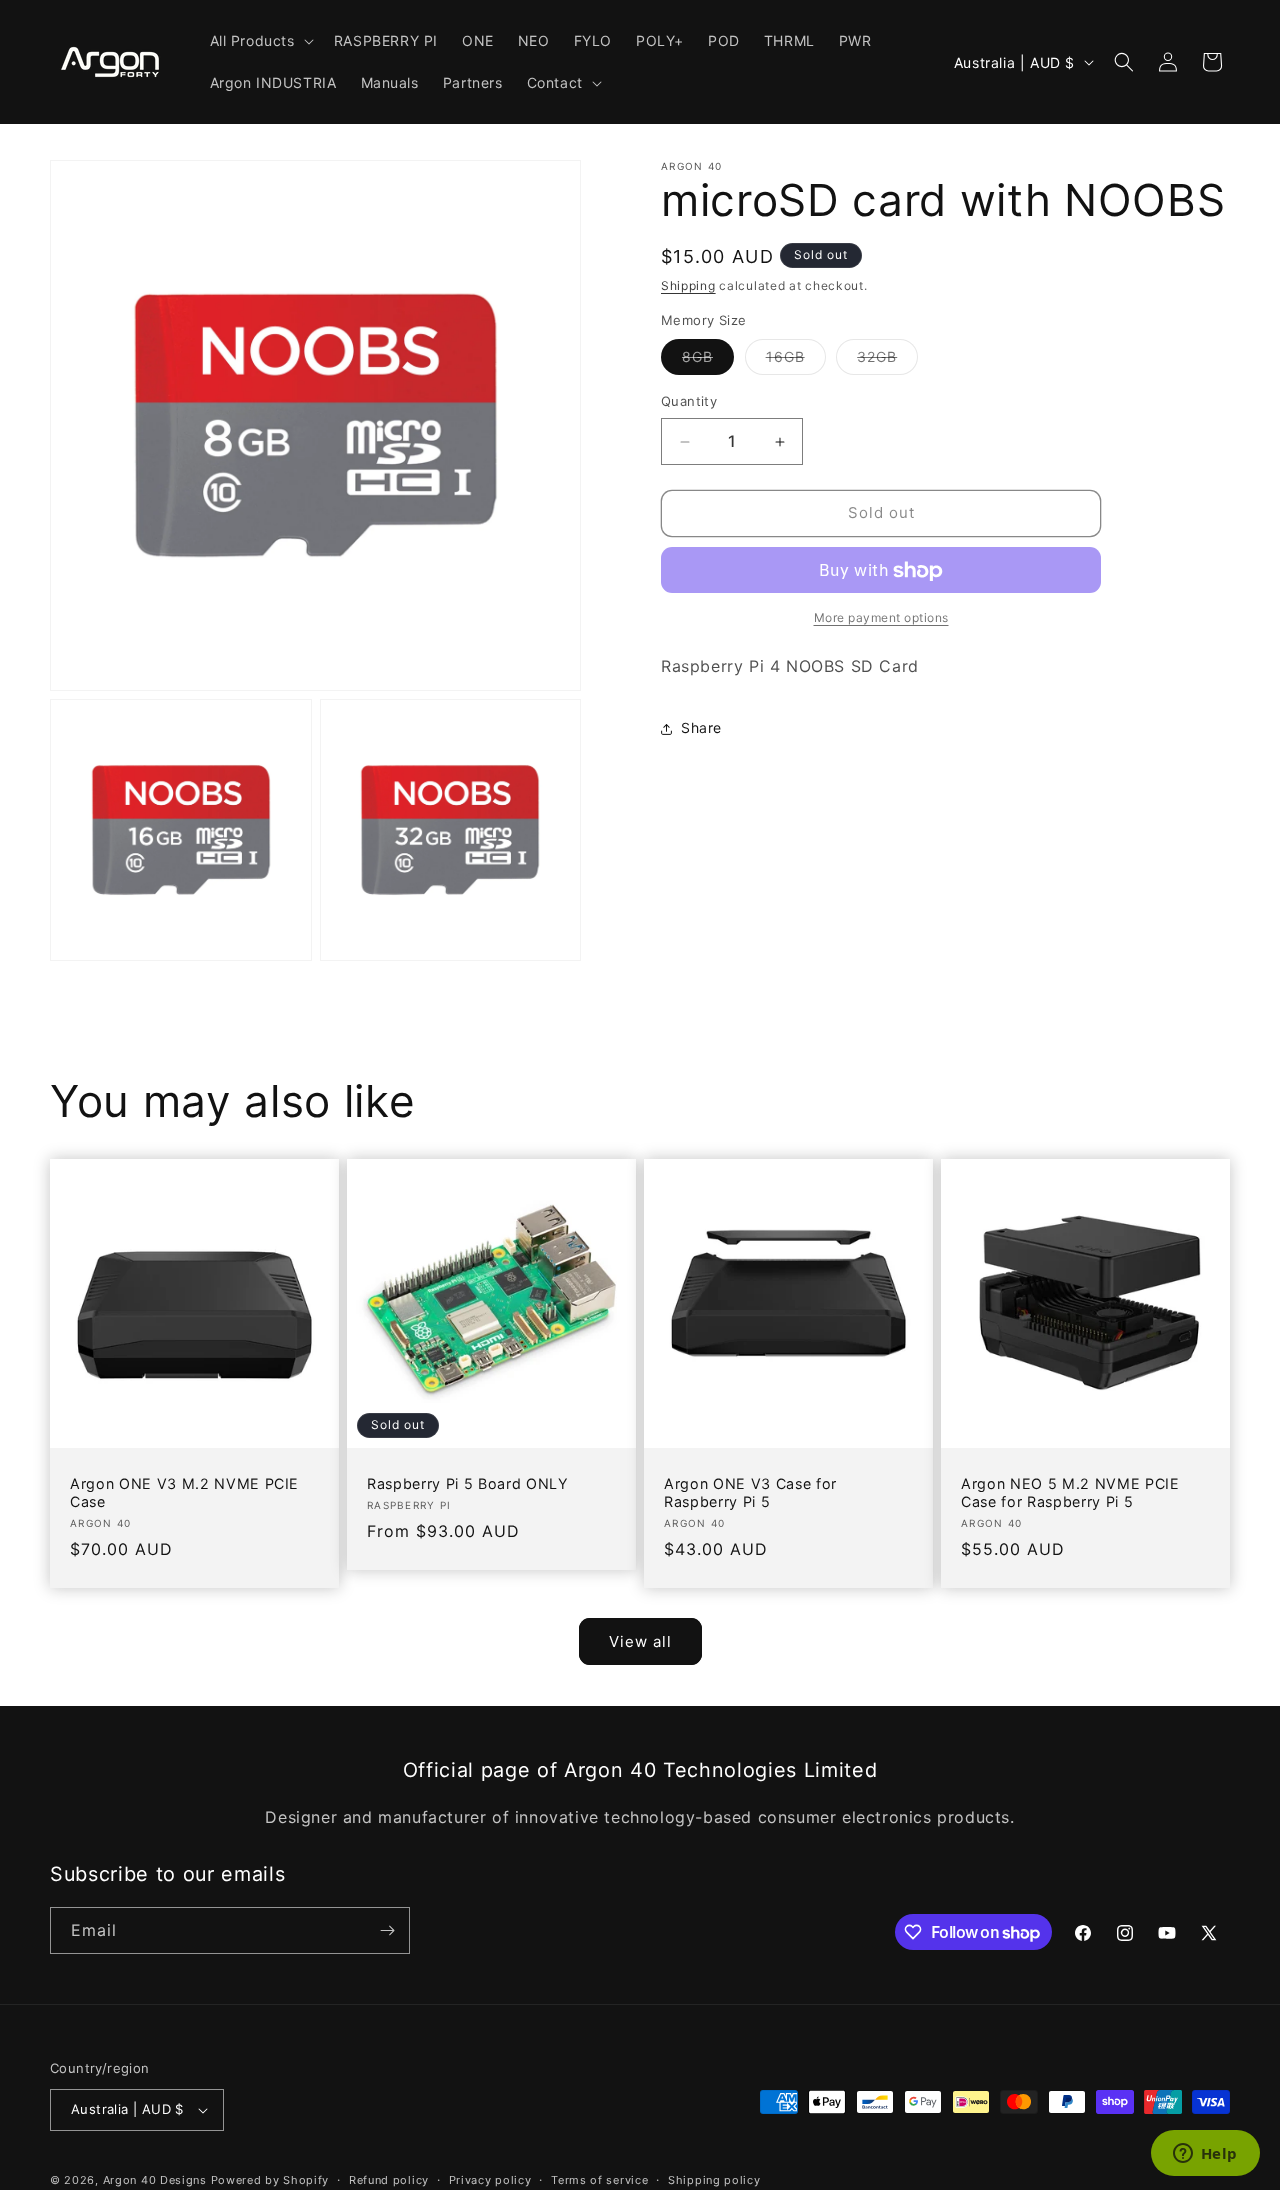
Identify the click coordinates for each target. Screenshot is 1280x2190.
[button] (260, 41)
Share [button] (701, 728)
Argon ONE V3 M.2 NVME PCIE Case (184, 1492)
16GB (796, 362)
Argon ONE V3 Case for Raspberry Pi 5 (750, 1492)
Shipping (688, 285)
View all (640, 1641)
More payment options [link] (881, 618)
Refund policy (389, 2179)
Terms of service (599, 2179)
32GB (887, 362)
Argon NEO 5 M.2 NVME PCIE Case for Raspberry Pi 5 (1070, 1492)
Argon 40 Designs (155, 2180)
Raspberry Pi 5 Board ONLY (468, 1483)
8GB (708, 362)
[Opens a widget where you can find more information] (1205, 2155)
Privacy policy (490, 2179)
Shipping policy (714, 2179)
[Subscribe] (387, 1930)
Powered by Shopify (270, 2180)
